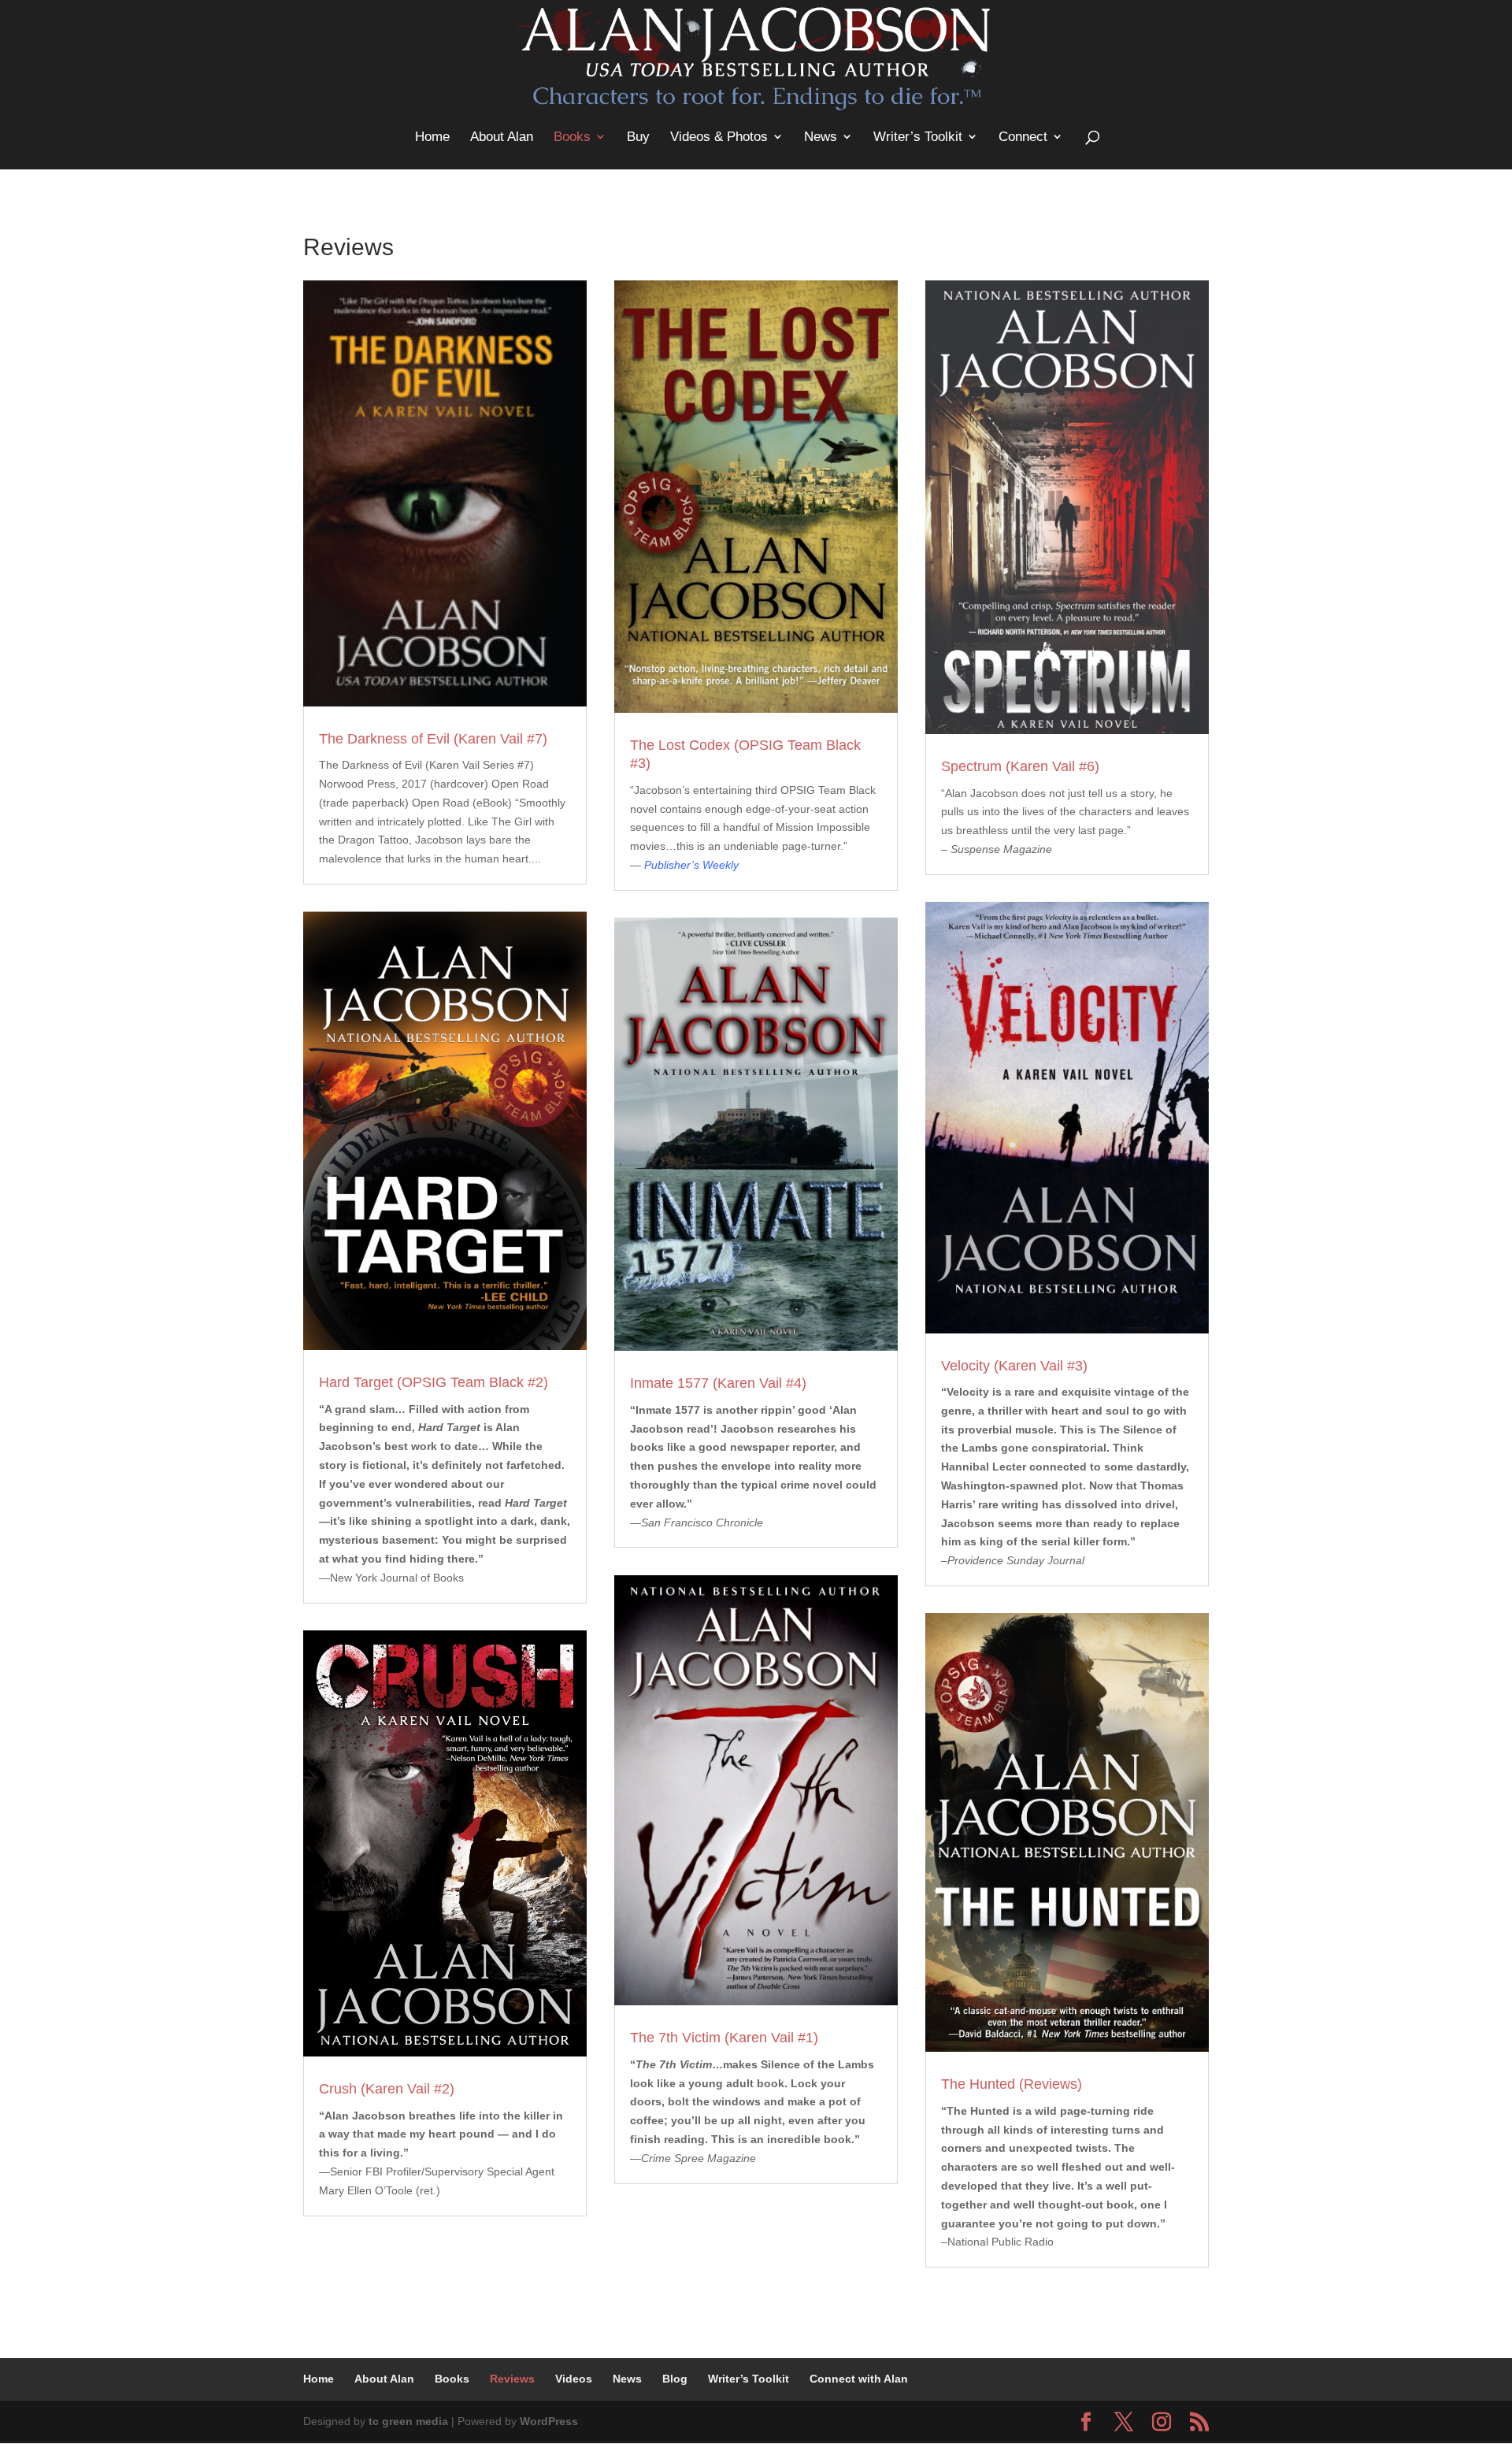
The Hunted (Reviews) (1012, 2084)
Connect (1023, 137)
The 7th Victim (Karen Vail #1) (724, 2038)
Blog (675, 2379)
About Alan (502, 137)
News (821, 137)
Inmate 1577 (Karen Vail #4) (718, 1383)
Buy (638, 137)
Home (432, 137)
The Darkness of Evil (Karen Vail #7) (433, 739)
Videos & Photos (719, 137)
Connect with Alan (859, 2379)
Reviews (512, 2379)
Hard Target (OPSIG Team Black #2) (434, 1382)
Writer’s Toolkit (918, 137)
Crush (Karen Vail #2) (387, 2089)
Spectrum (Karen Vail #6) (1020, 766)
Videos (574, 2379)
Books (572, 137)
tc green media (408, 2421)
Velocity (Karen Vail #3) (1014, 1366)
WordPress (549, 2421)
